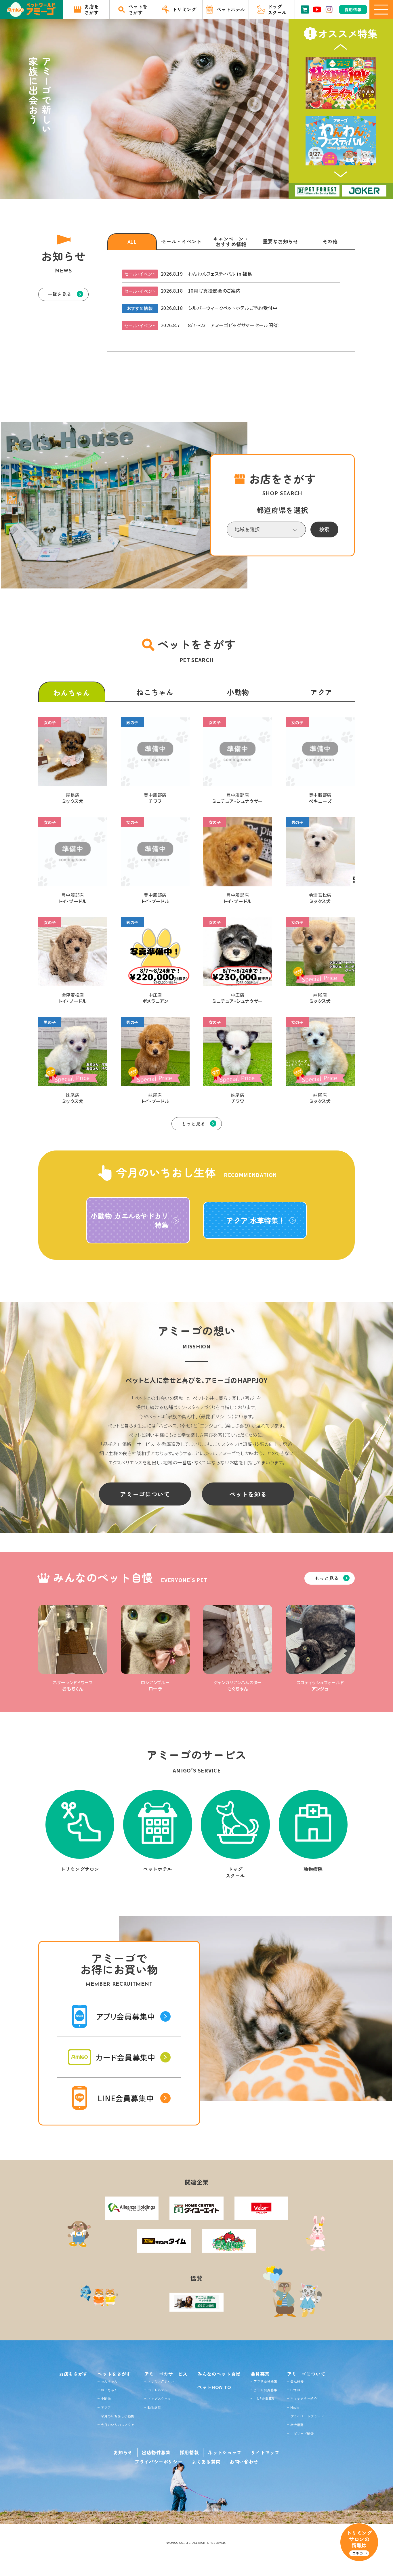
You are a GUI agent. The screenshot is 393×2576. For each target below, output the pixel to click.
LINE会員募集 (264, 2398)
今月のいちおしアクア (118, 2425)
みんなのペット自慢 (219, 2374)
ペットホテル (158, 2390)
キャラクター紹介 (304, 2398)
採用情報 (189, 2452)
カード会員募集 (265, 2390)
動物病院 (154, 2407)
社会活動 (297, 2425)
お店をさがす (73, 2374)
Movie (295, 2407)
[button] (341, 47)
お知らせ (123, 2452)
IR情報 (295, 2390)
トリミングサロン (161, 2381)
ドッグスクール (159, 2398)
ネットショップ (225, 2452)
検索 (324, 529)
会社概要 (297, 2381)
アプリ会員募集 (265, 2381)
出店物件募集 (156, 2452)
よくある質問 (206, 2461)
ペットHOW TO (214, 2387)
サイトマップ (265, 2452)
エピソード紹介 (302, 2433)
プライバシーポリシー (159, 2461)
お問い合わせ (244, 2461)
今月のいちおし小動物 (118, 2416)
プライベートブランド (307, 2416)
